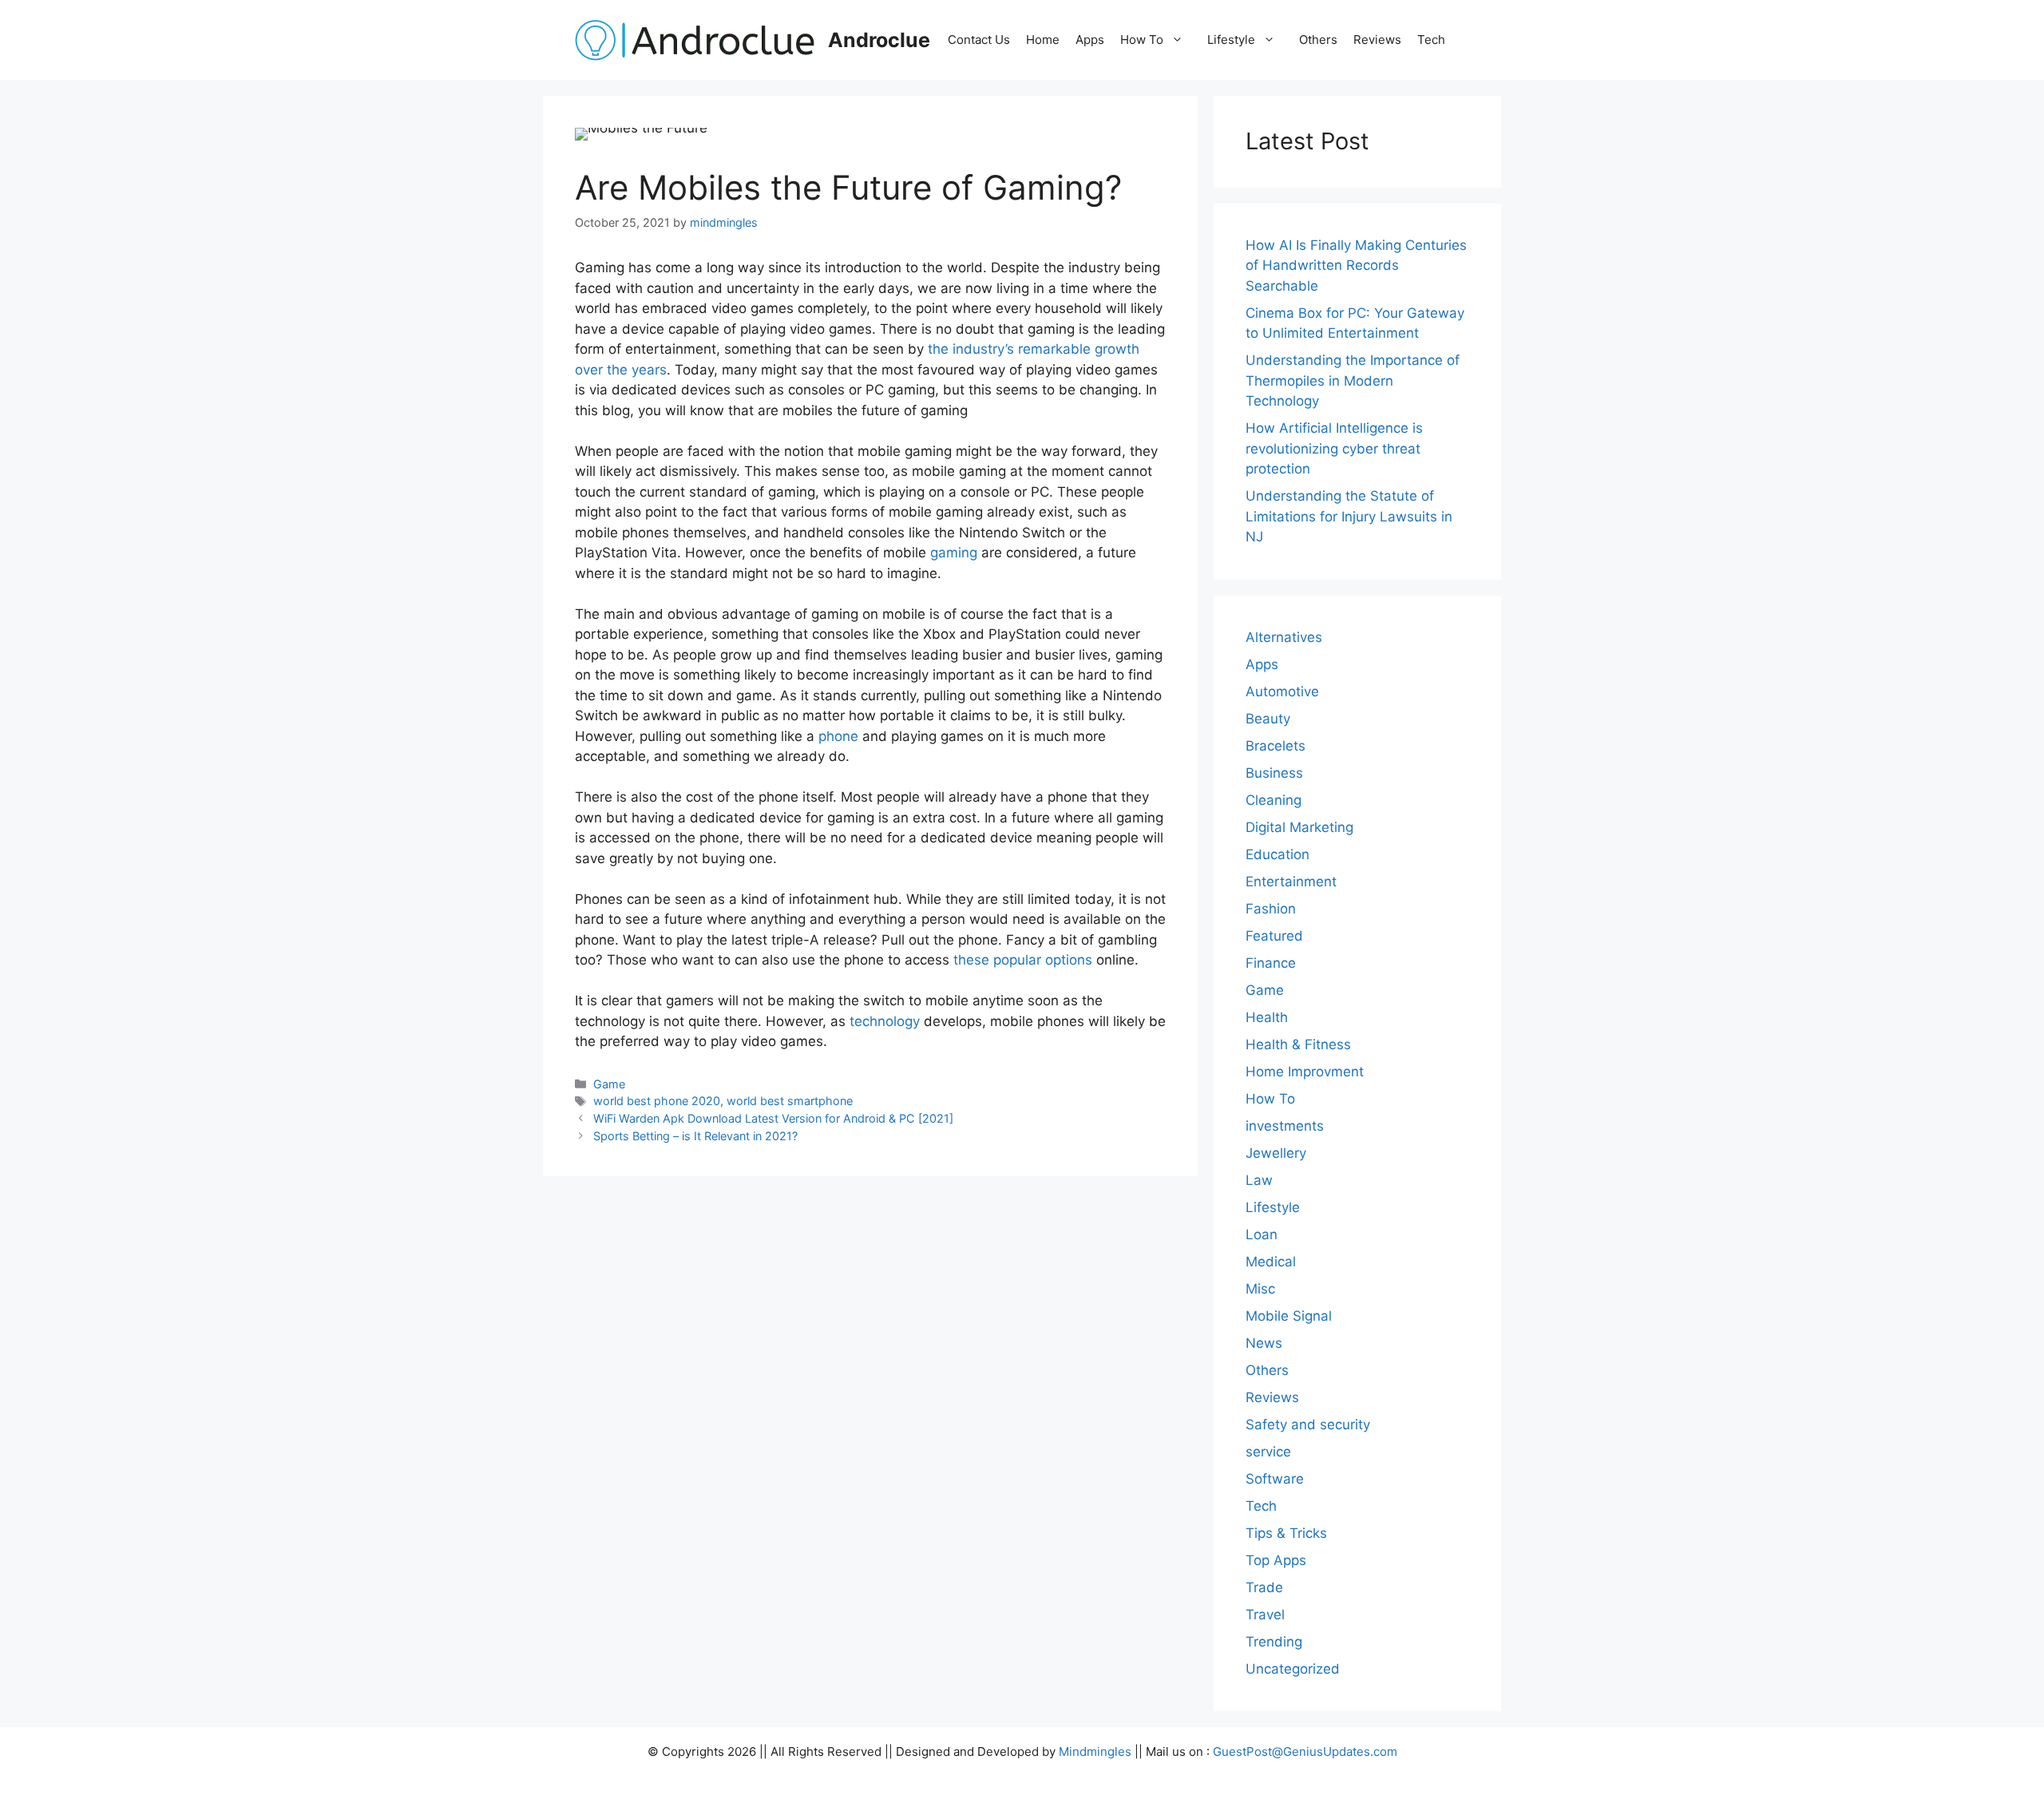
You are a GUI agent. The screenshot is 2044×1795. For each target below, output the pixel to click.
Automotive (1282, 691)
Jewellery (1276, 1153)
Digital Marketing (1299, 827)
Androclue (879, 40)
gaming (954, 553)
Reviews (1377, 40)
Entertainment (1291, 882)
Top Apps (1276, 1560)
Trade (1264, 1587)
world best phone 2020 (657, 1101)
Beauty (1268, 719)
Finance (1271, 963)
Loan (1262, 1234)
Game (609, 1084)
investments (1285, 1126)
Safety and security (1308, 1425)
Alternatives (1284, 637)
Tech (1431, 40)
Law (1259, 1180)
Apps (1090, 40)
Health (1267, 1017)
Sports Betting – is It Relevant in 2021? (695, 1136)
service (1268, 1452)
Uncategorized (1293, 1669)
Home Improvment (1305, 1072)
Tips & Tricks (1286, 1533)
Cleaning (1274, 800)
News (1264, 1343)
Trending (1274, 1642)
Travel (1265, 1615)
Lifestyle (1231, 40)
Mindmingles (1095, 1751)
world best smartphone (790, 1101)
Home (1043, 40)
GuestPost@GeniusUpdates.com (1305, 1751)
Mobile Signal (1289, 1316)
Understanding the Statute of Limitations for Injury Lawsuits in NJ (1349, 516)
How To (1142, 40)
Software (1275, 1479)
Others (1318, 40)
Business (1274, 773)
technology (885, 1021)
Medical (1271, 1262)
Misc (1260, 1289)
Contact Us (979, 40)
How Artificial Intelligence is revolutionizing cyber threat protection (1334, 448)
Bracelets (1276, 746)
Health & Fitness (1298, 1044)
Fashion (1271, 909)
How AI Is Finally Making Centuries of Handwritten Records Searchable (1356, 265)
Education (1277, 854)
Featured (1274, 936)
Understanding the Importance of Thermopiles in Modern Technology (1353, 380)
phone (838, 736)
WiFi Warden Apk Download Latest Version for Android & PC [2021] (773, 1118)
